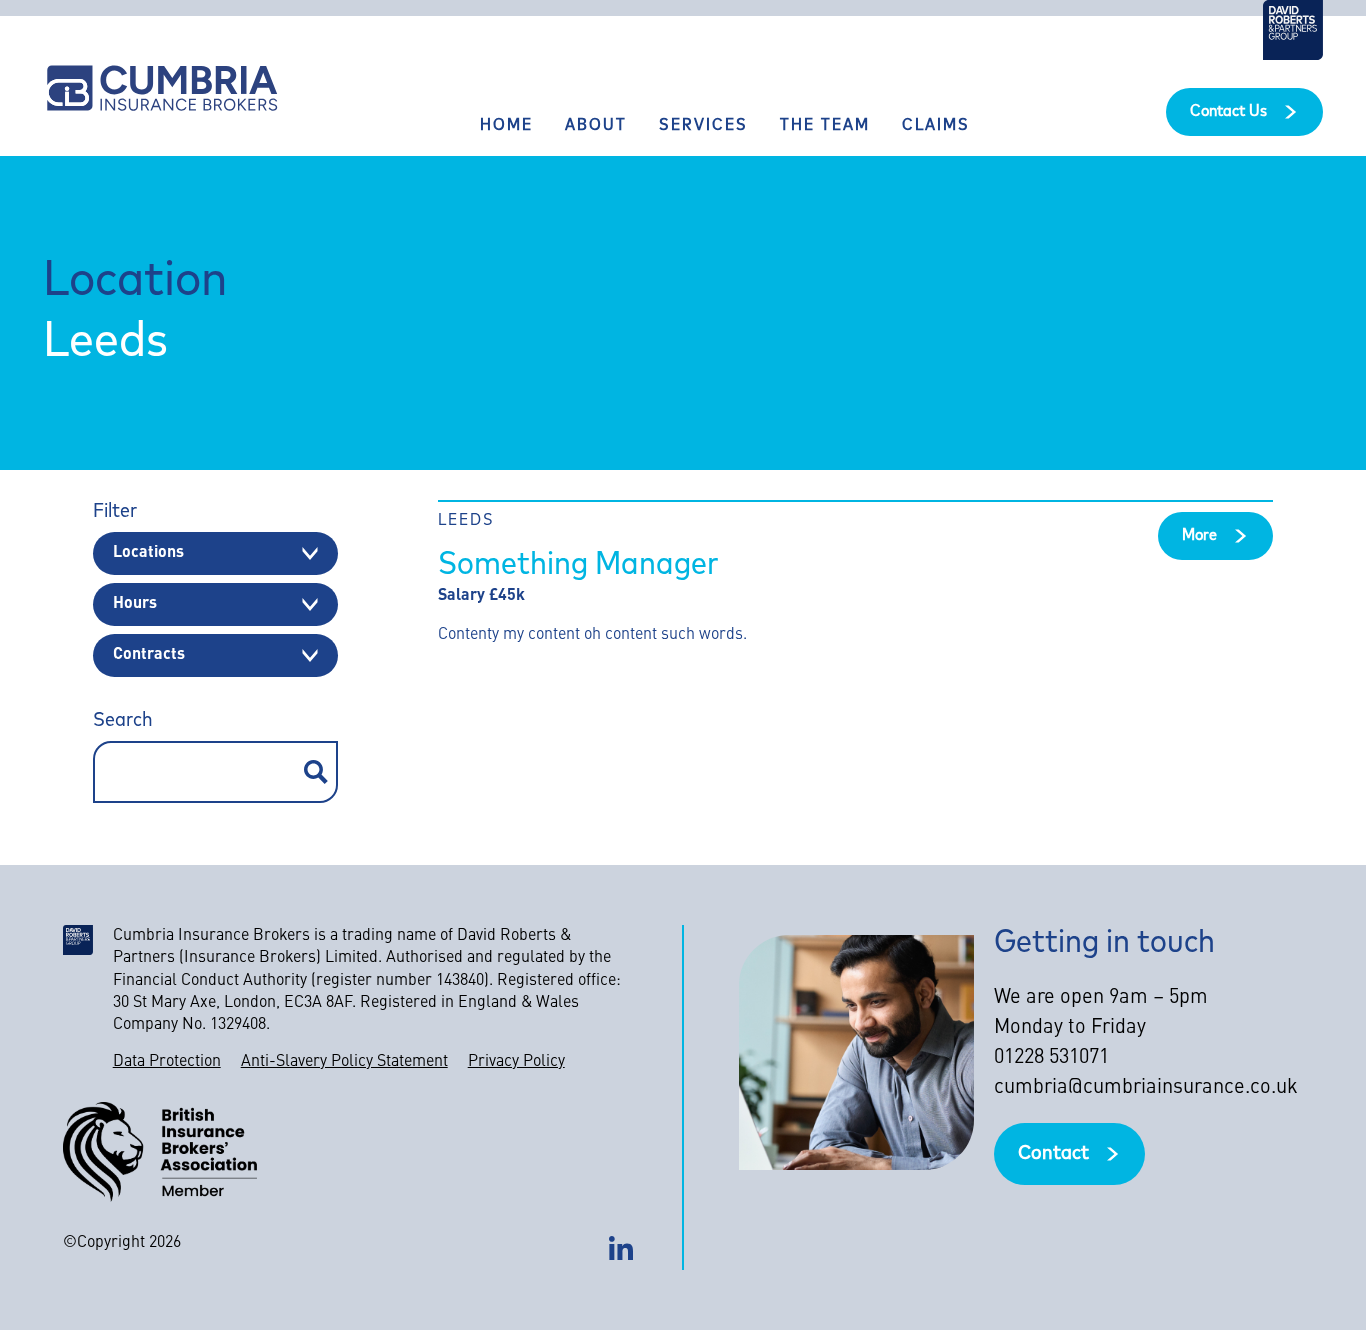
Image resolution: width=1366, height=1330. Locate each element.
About (596, 126)
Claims (936, 126)
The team (825, 126)
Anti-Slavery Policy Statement (344, 1062)
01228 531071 (1051, 1058)
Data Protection (167, 1062)
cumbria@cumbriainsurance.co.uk (1146, 1088)
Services (703, 126)
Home (506, 126)
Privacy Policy (516, 1062)
